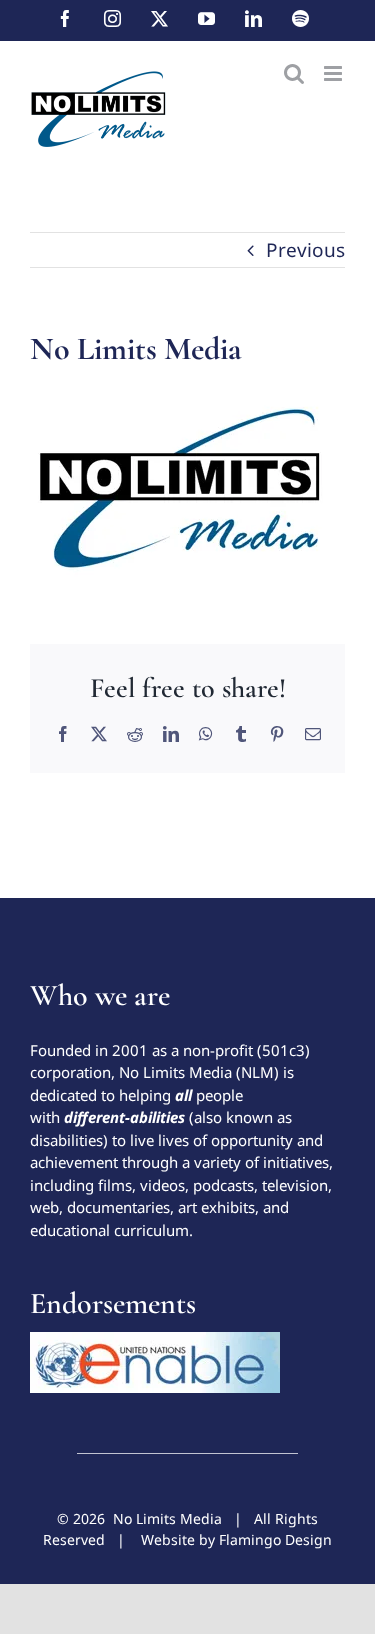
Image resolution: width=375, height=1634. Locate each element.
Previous (305, 250)
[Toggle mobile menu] (334, 73)
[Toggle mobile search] (294, 73)
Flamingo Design (275, 1539)
